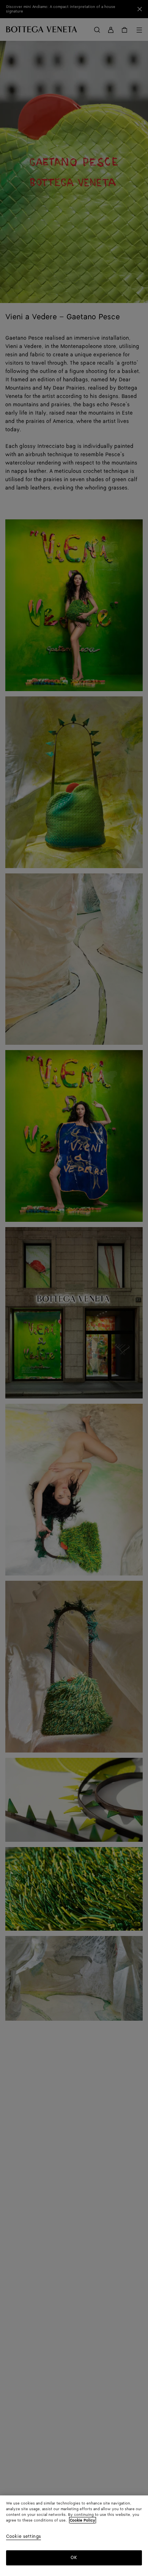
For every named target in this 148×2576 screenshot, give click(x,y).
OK (74, 2558)
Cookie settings (24, 2537)
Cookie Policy (83, 2520)
